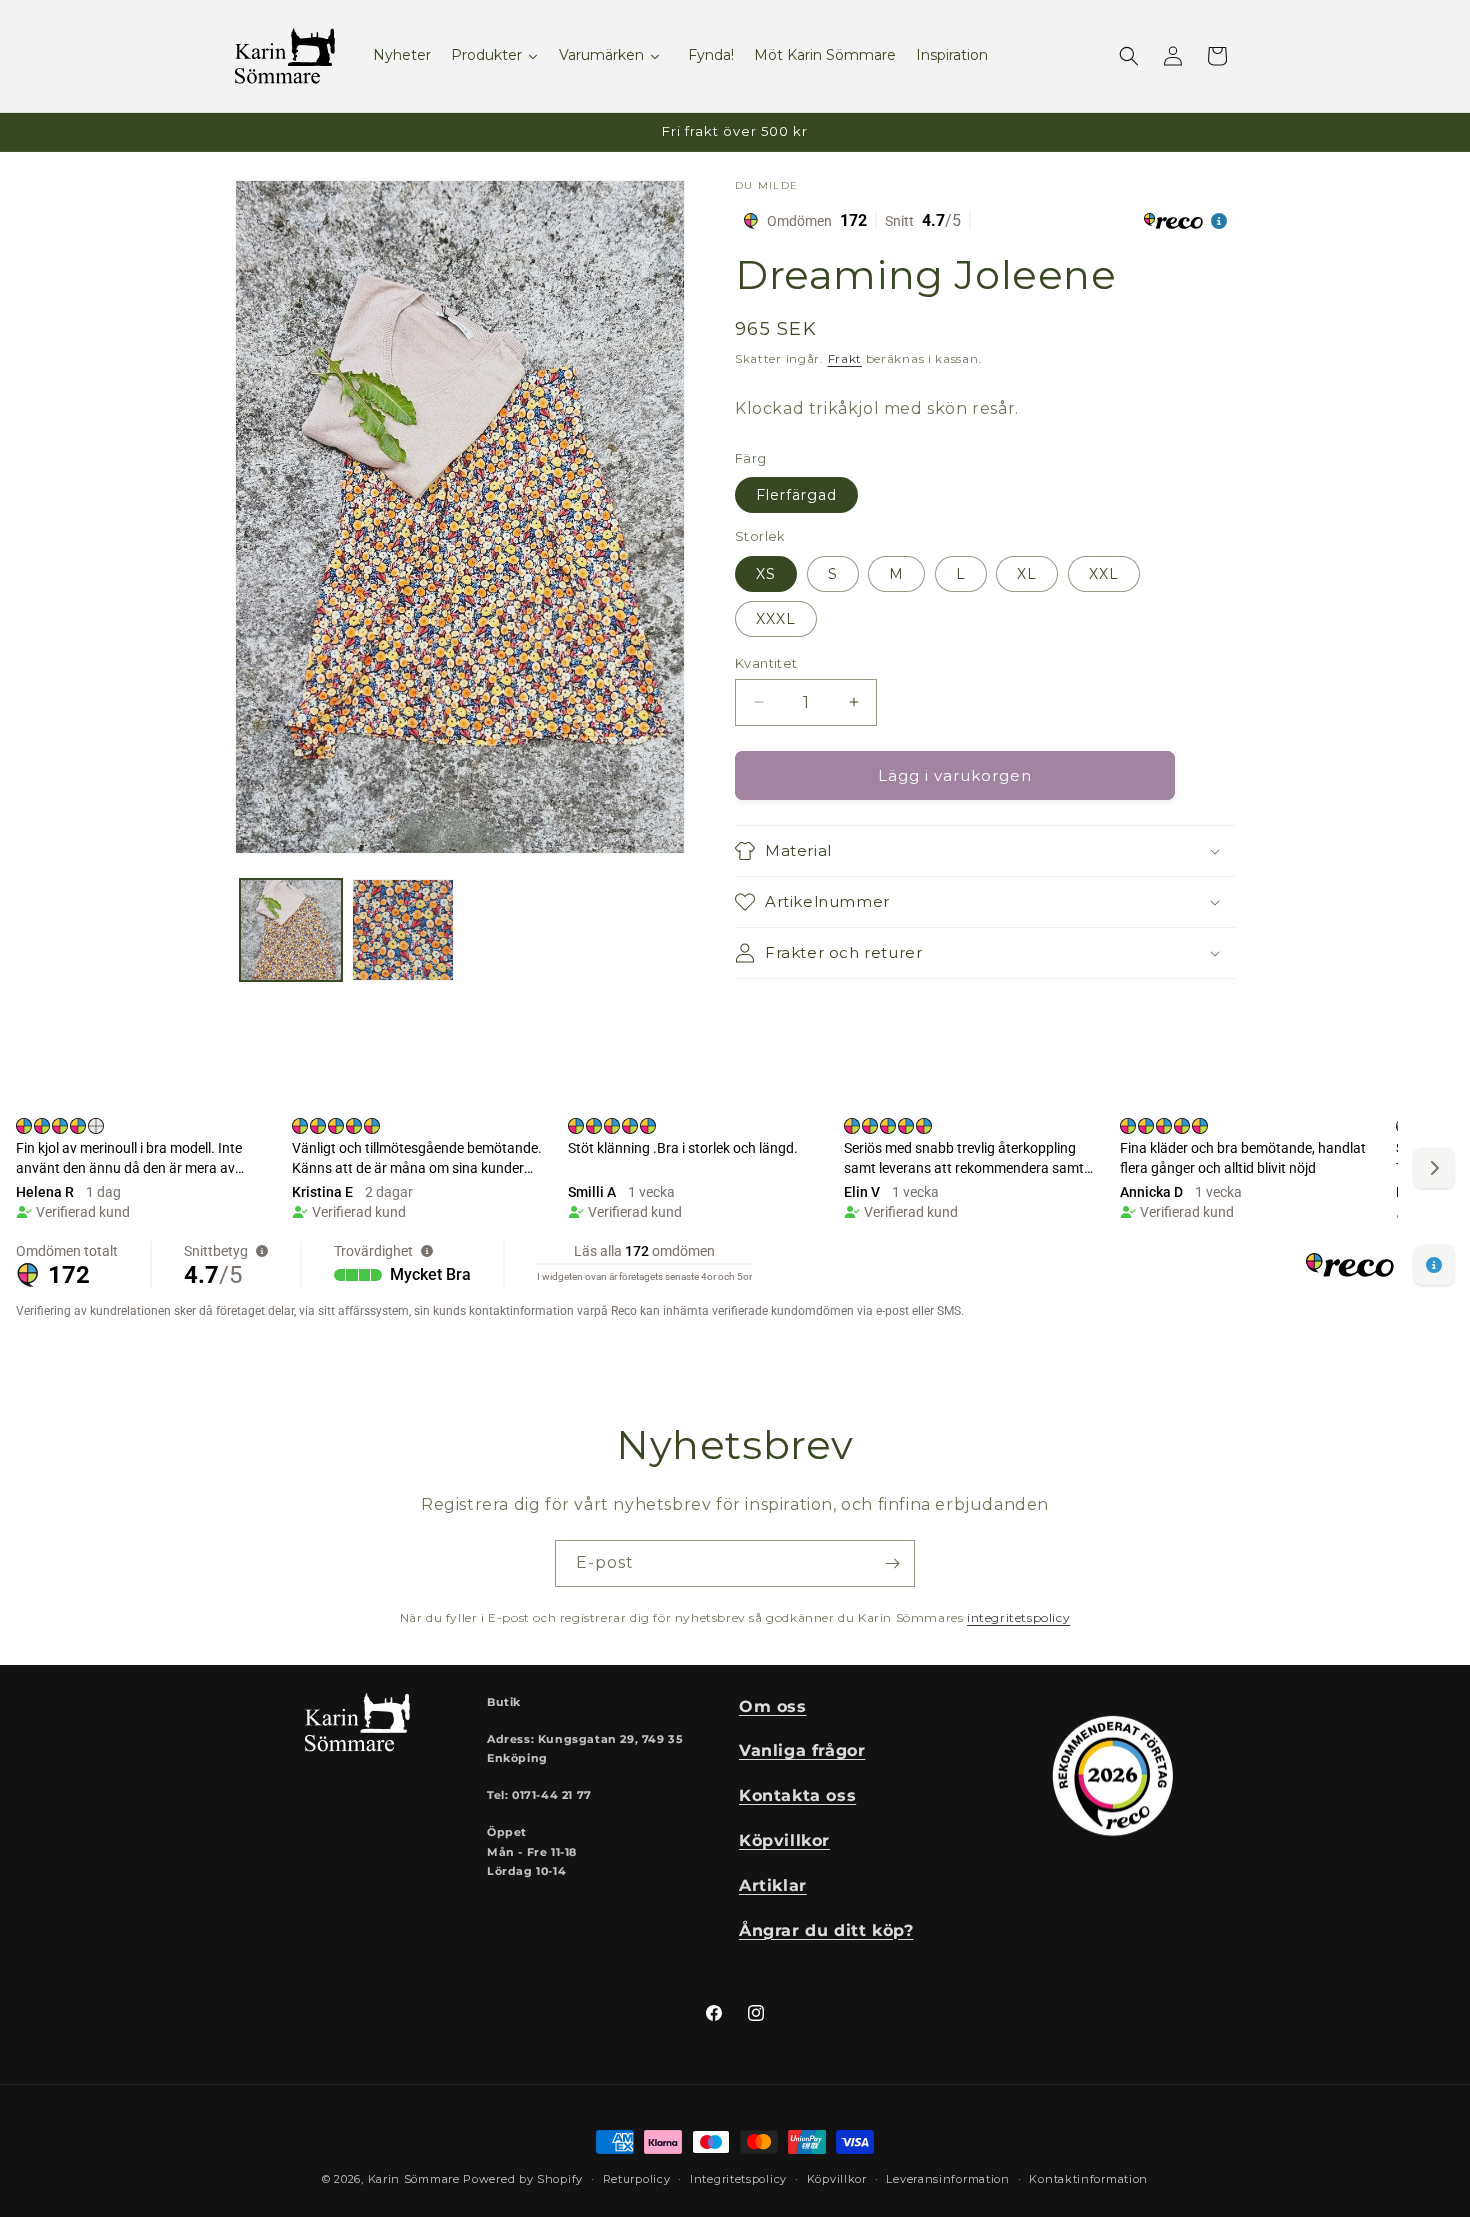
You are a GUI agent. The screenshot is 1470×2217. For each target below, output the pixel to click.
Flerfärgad (796, 495)
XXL (1104, 573)
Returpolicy (637, 2178)
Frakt (845, 358)
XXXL (776, 618)
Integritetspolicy (738, 2178)
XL (1027, 573)
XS (766, 573)
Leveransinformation (947, 2178)
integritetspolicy (1018, 1617)
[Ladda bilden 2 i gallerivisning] (403, 930)
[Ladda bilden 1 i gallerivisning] (291, 930)
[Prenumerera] (892, 1563)
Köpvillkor (837, 2178)
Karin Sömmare (414, 2179)
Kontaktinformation (1088, 2178)
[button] (1129, 56)
